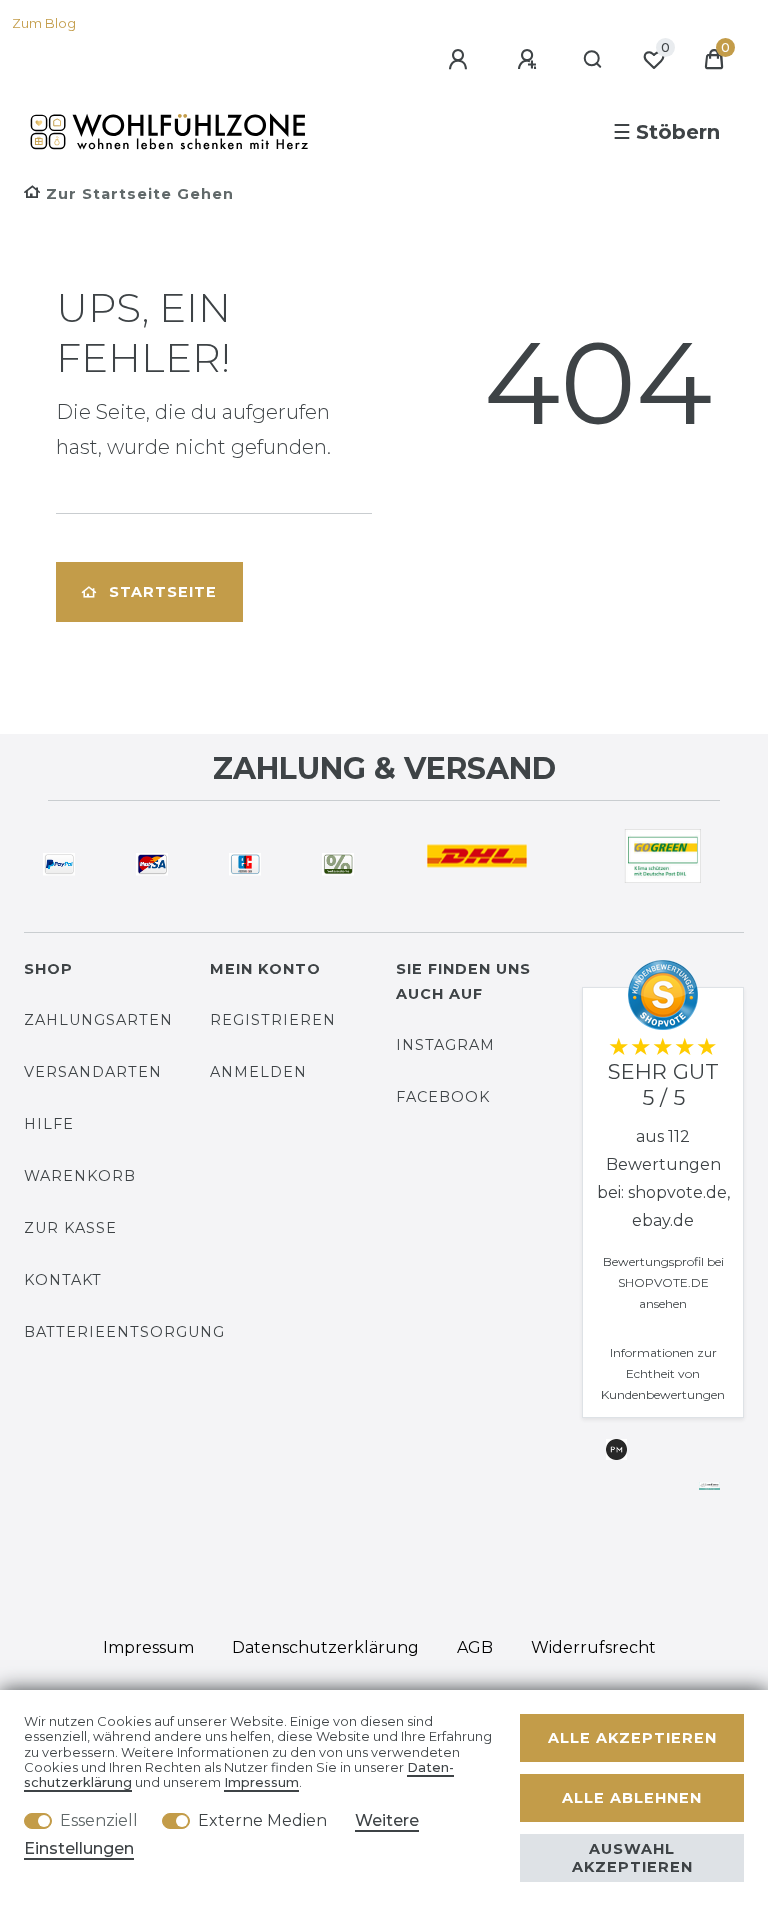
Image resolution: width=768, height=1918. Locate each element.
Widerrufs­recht (593, 1647)
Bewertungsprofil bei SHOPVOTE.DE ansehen (663, 1282)
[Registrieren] (530, 60)
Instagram (445, 1045)
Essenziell (99, 1820)
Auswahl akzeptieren (632, 1858)
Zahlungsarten (98, 1020)
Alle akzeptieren (632, 1738)
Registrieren (273, 1020)
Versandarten (93, 1072)
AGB (475, 1647)
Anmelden (258, 1072)
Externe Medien (262, 1820)
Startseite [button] (163, 592)
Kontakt (63, 1280)
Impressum (148, 1647)
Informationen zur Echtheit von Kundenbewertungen (663, 1373)
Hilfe (49, 1124)
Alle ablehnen (632, 1798)
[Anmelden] (461, 60)
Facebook (443, 1097)
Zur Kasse (70, 1228)
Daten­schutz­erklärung (325, 1647)
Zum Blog (44, 23)
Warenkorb (80, 1176)
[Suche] (593, 60)
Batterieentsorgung (124, 1332)
